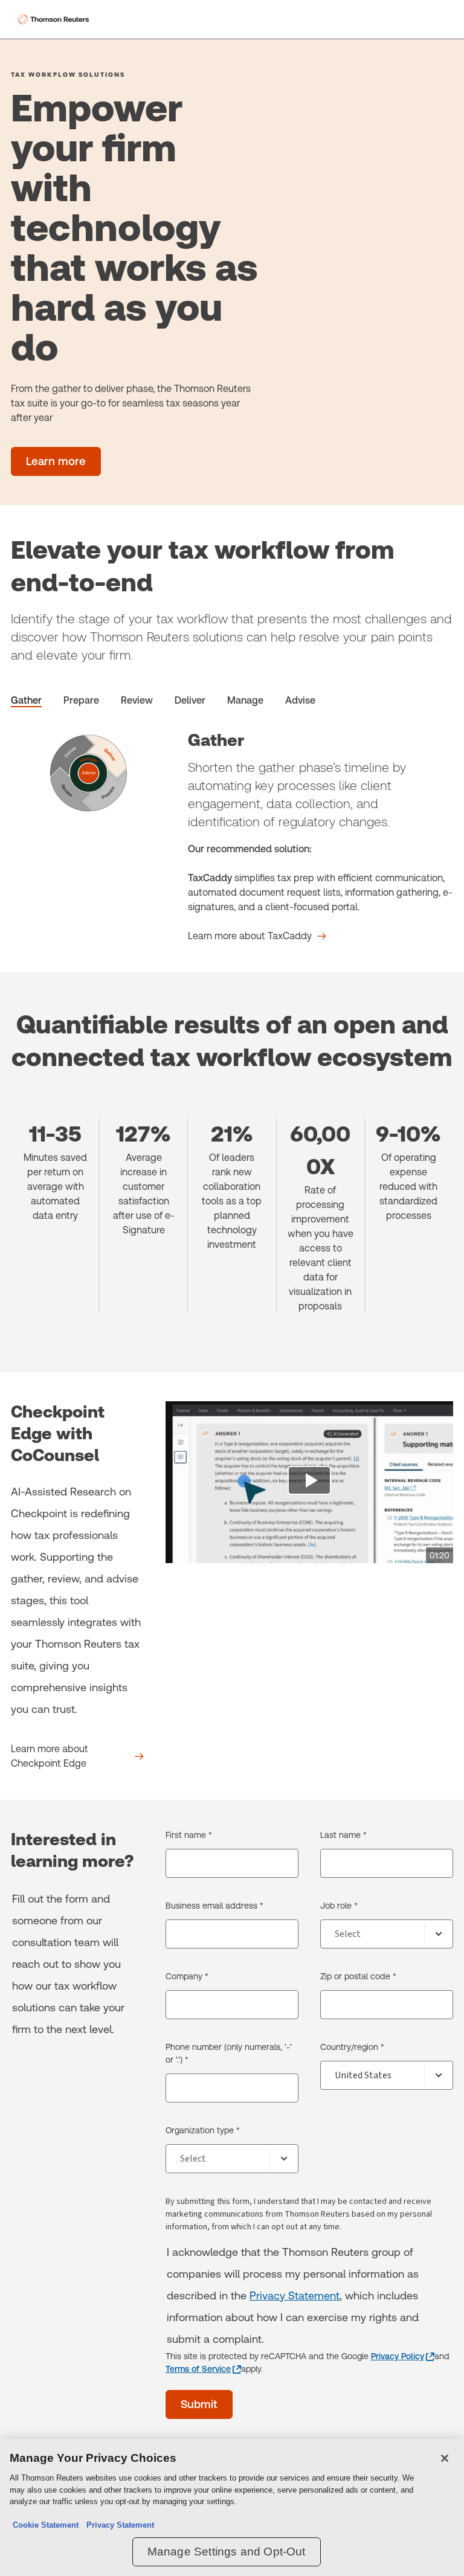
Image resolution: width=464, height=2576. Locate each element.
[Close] (445, 2458)
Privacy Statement (295, 2295)
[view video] (309, 1482)
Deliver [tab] (190, 700)
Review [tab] (137, 700)
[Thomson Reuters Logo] (55, 19)
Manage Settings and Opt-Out (227, 2552)
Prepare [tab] (81, 700)
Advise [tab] (300, 700)
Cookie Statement (46, 2525)
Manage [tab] (245, 700)
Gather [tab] (26, 700)
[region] (232, 2507)
